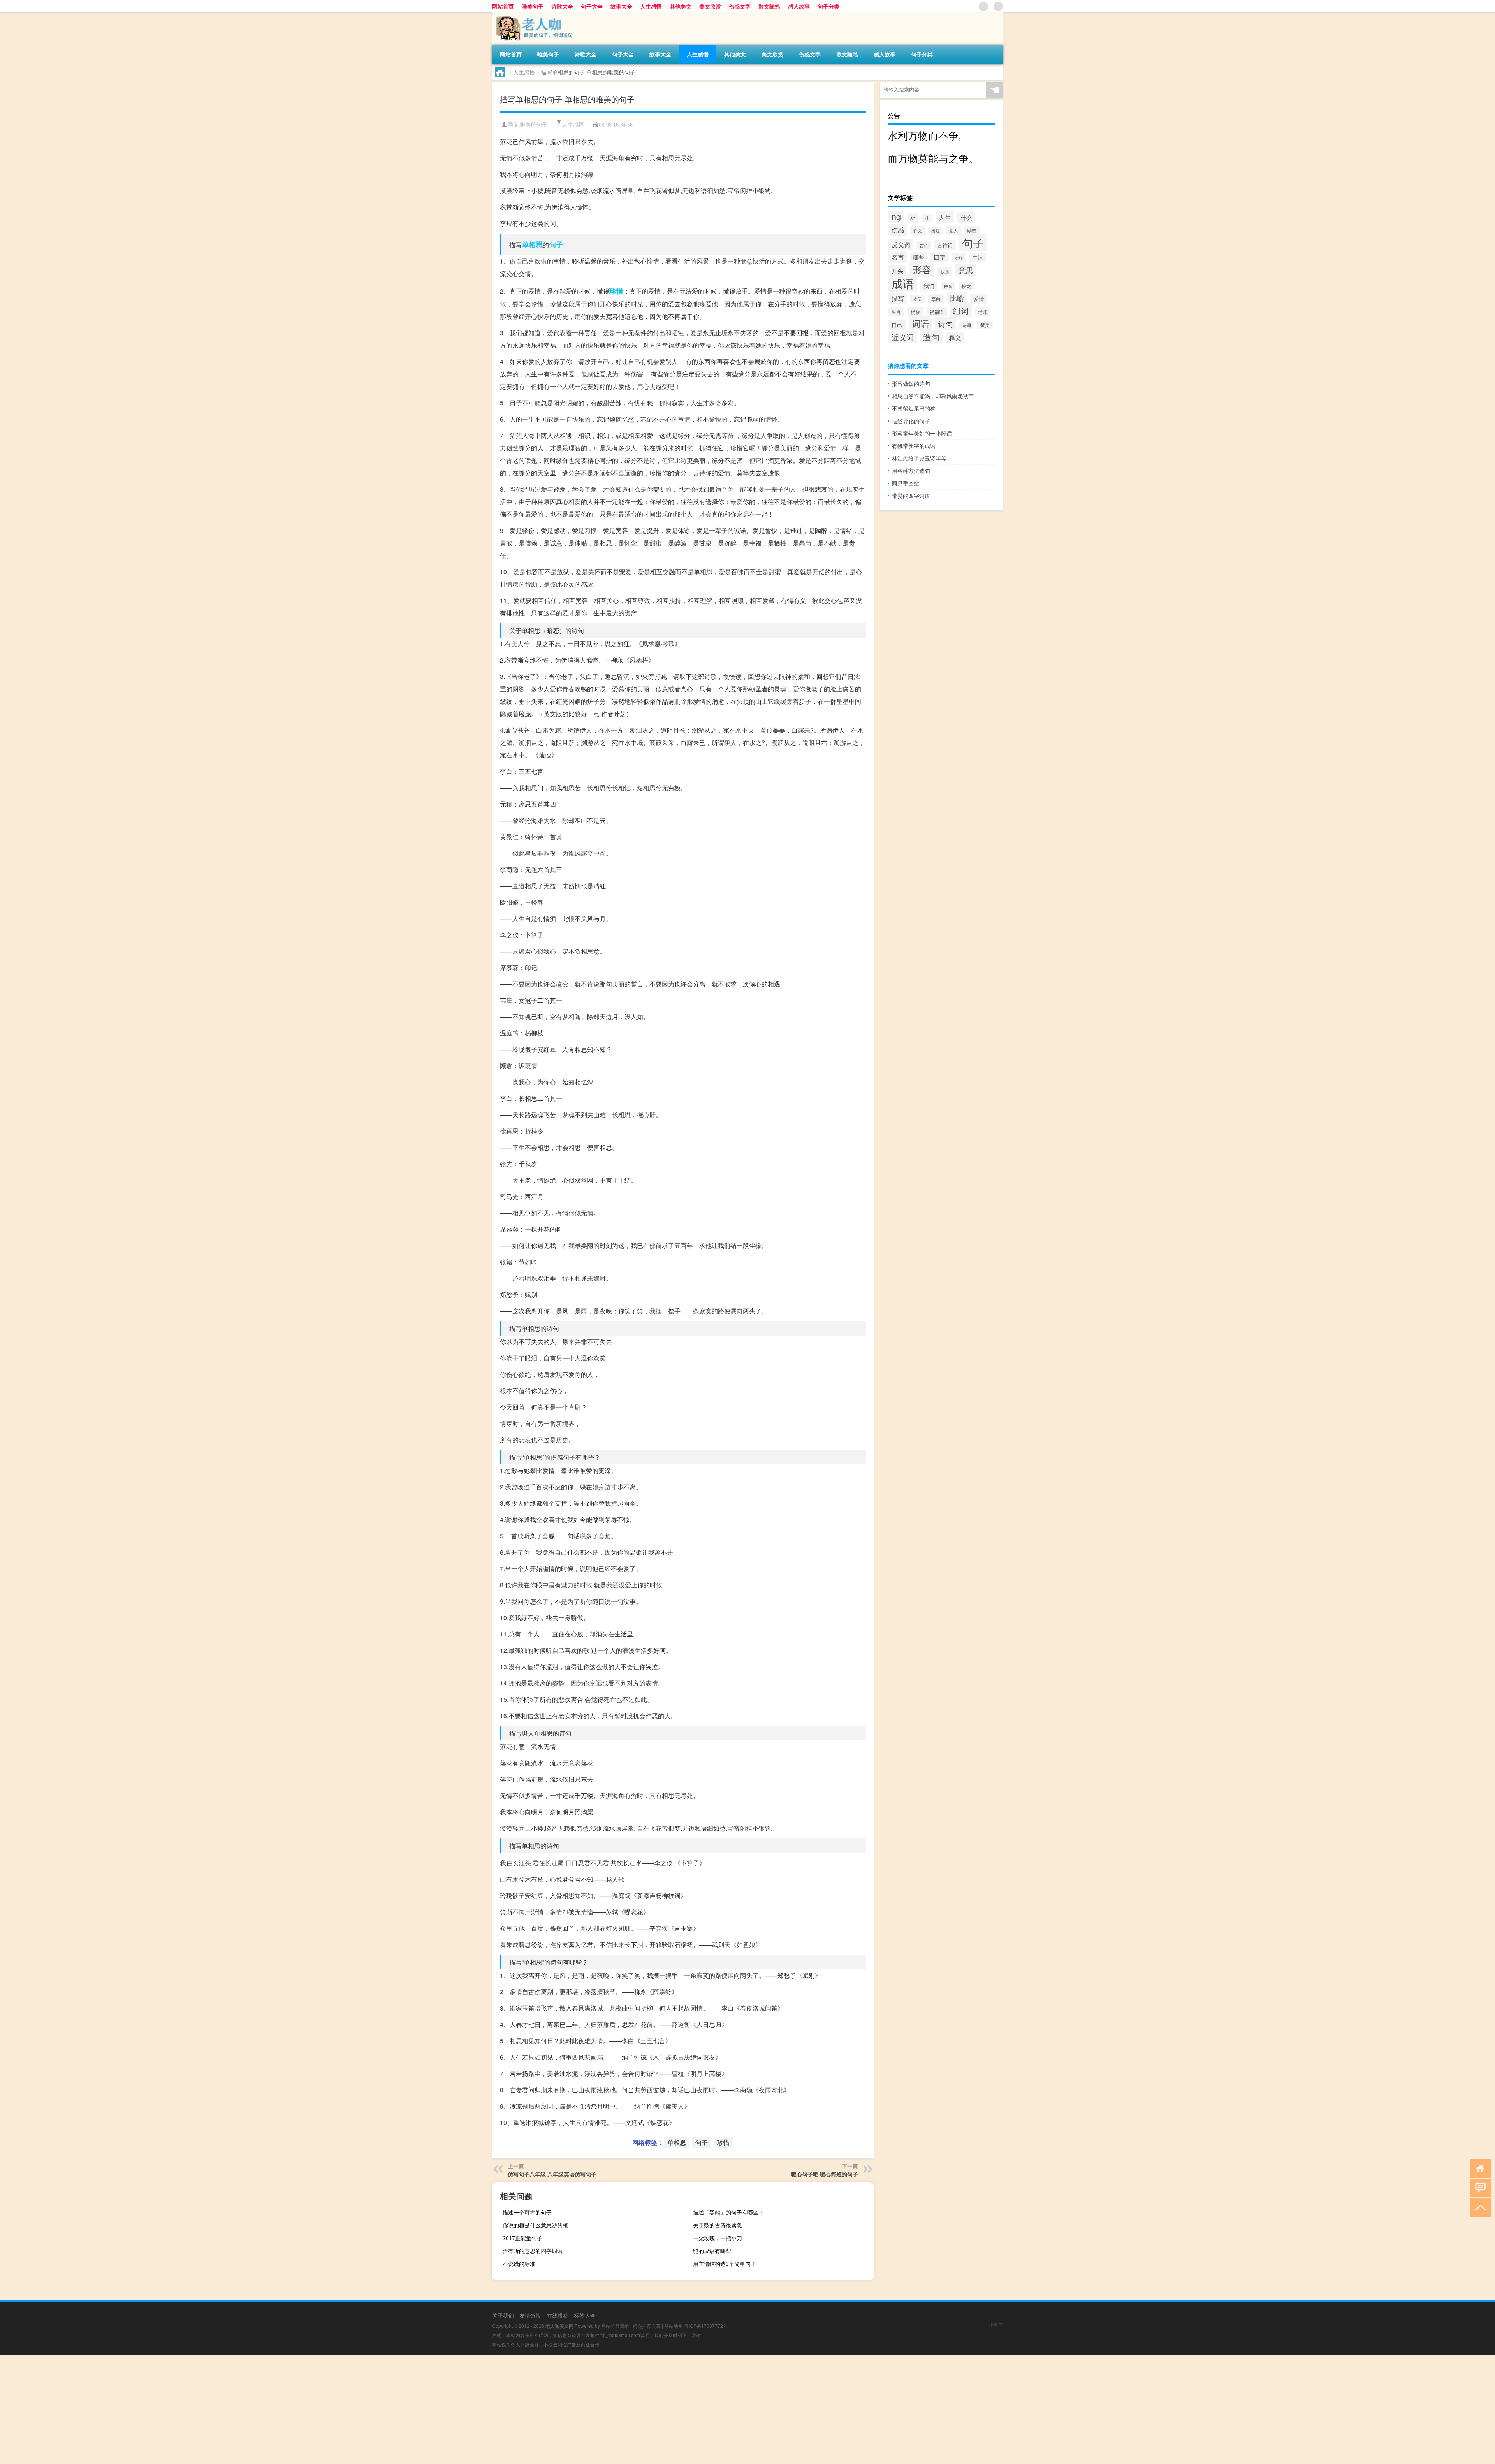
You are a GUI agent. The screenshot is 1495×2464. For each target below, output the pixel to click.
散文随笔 (769, 6)
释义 (955, 337)
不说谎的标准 (519, 2264)
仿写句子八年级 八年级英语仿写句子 (552, 2174)
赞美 (985, 325)
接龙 (966, 286)
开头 (897, 271)
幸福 (978, 258)
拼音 (948, 286)
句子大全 (592, 6)
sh (913, 218)
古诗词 (945, 245)
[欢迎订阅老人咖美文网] (998, 6)
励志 (972, 230)
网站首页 (503, 6)
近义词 (903, 337)
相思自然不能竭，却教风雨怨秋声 (933, 396)
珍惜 (616, 291)
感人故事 (799, 6)
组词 (961, 310)
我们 (929, 286)
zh (927, 218)
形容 (922, 269)
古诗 (924, 245)
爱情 (979, 299)
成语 (903, 283)
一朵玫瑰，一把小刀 (718, 2238)
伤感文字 (740, 6)
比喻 (957, 298)
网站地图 (674, 2326)
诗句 (946, 324)
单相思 (532, 244)
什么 (966, 217)
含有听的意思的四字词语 (533, 2251)
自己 (897, 325)
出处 (936, 231)
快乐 (945, 271)
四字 (939, 257)
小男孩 (996, 2324)
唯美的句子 (534, 125)
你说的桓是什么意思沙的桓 (535, 2225)
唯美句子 (533, 6)
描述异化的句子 (911, 421)
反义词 (901, 245)
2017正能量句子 (522, 2238)
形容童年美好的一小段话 (922, 433)
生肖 (896, 312)
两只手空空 (906, 483)
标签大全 (585, 2315)
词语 (920, 323)
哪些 (919, 257)
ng (896, 216)
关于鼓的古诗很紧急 (718, 2225)
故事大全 (621, 6)
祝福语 (937, 312)
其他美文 (681, 6)
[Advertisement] (234, 2410)
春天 (918, 299)
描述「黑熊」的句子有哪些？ (728, 2212)
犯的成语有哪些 (712, 2251)
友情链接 (530, 2315)
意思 (966, 270)
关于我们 (503, 2315)
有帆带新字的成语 (914, 446)
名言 (898, 257)
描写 (898, 298)
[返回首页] (1478, 2168)
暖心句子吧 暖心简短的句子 (825, 2174)
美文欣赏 (710, 6)
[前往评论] (1478, 2187)
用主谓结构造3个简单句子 (725, 2264)
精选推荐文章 (647, 2326)
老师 (983, 312)
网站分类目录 (615, 2326)
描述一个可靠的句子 (527, 2212)
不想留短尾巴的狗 (914, 408)
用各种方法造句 (911, 471)
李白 (936, 299)
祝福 (915, 312)
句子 (556, 244)
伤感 (898, 230)
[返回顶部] (1478, 2207)
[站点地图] (983, 6)
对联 (959, 258)
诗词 (967, 325)
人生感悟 (651, 6)
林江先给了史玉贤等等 (919, 458)
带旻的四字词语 (911, 496)
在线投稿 (558, 2315)
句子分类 (828, 6)
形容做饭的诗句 (911, 383)
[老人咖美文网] (533, 15)
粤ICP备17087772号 (706, 2326)
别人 (953, 230)
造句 (931, 337)
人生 (945, 217)
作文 (918, 230)
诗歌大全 (562, 6)
